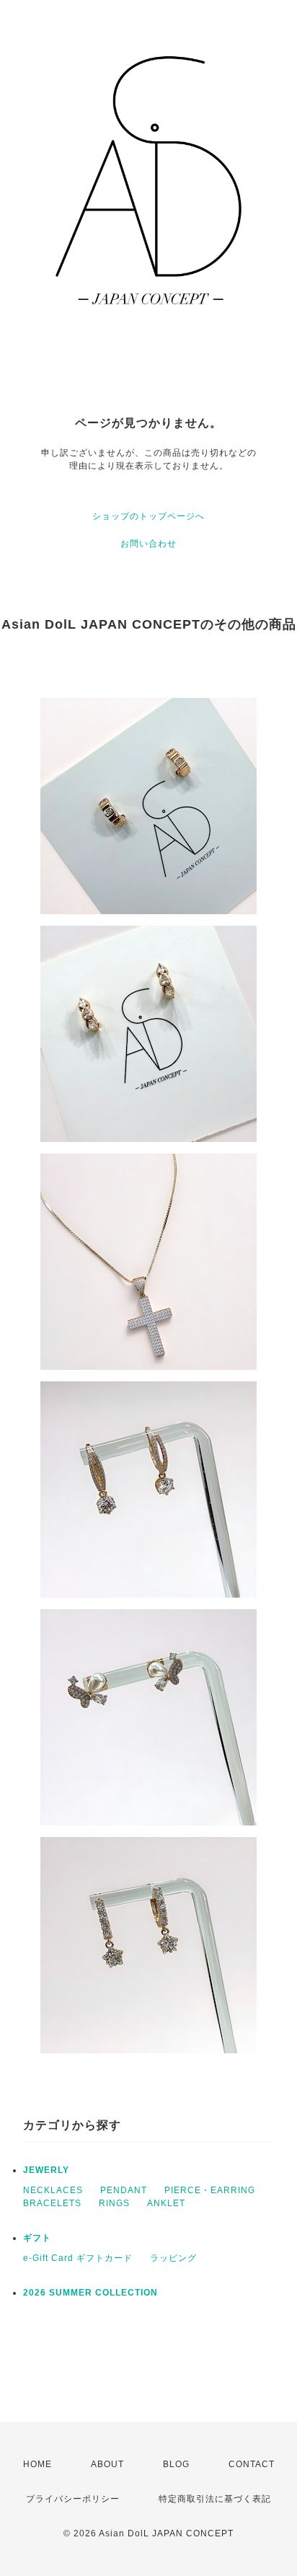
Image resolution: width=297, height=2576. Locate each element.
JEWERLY (46, 2170)
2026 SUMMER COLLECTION (90, 2293)
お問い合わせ (148, 544)
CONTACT (252, 2464)
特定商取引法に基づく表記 (215, 2499)
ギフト (37, 2238)
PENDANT (124, 2190)
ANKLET (166, 2203)
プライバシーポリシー (73, 2499)
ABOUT (107, 2464)
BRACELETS (52, 2203)
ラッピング (173, 2258)
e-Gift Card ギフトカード (78, 2258)
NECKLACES (53, 2190)
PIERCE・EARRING (210, 2190)
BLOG (176, 2464)
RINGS (114, 2203)
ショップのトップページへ (148, 516)
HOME (37, 2464)
